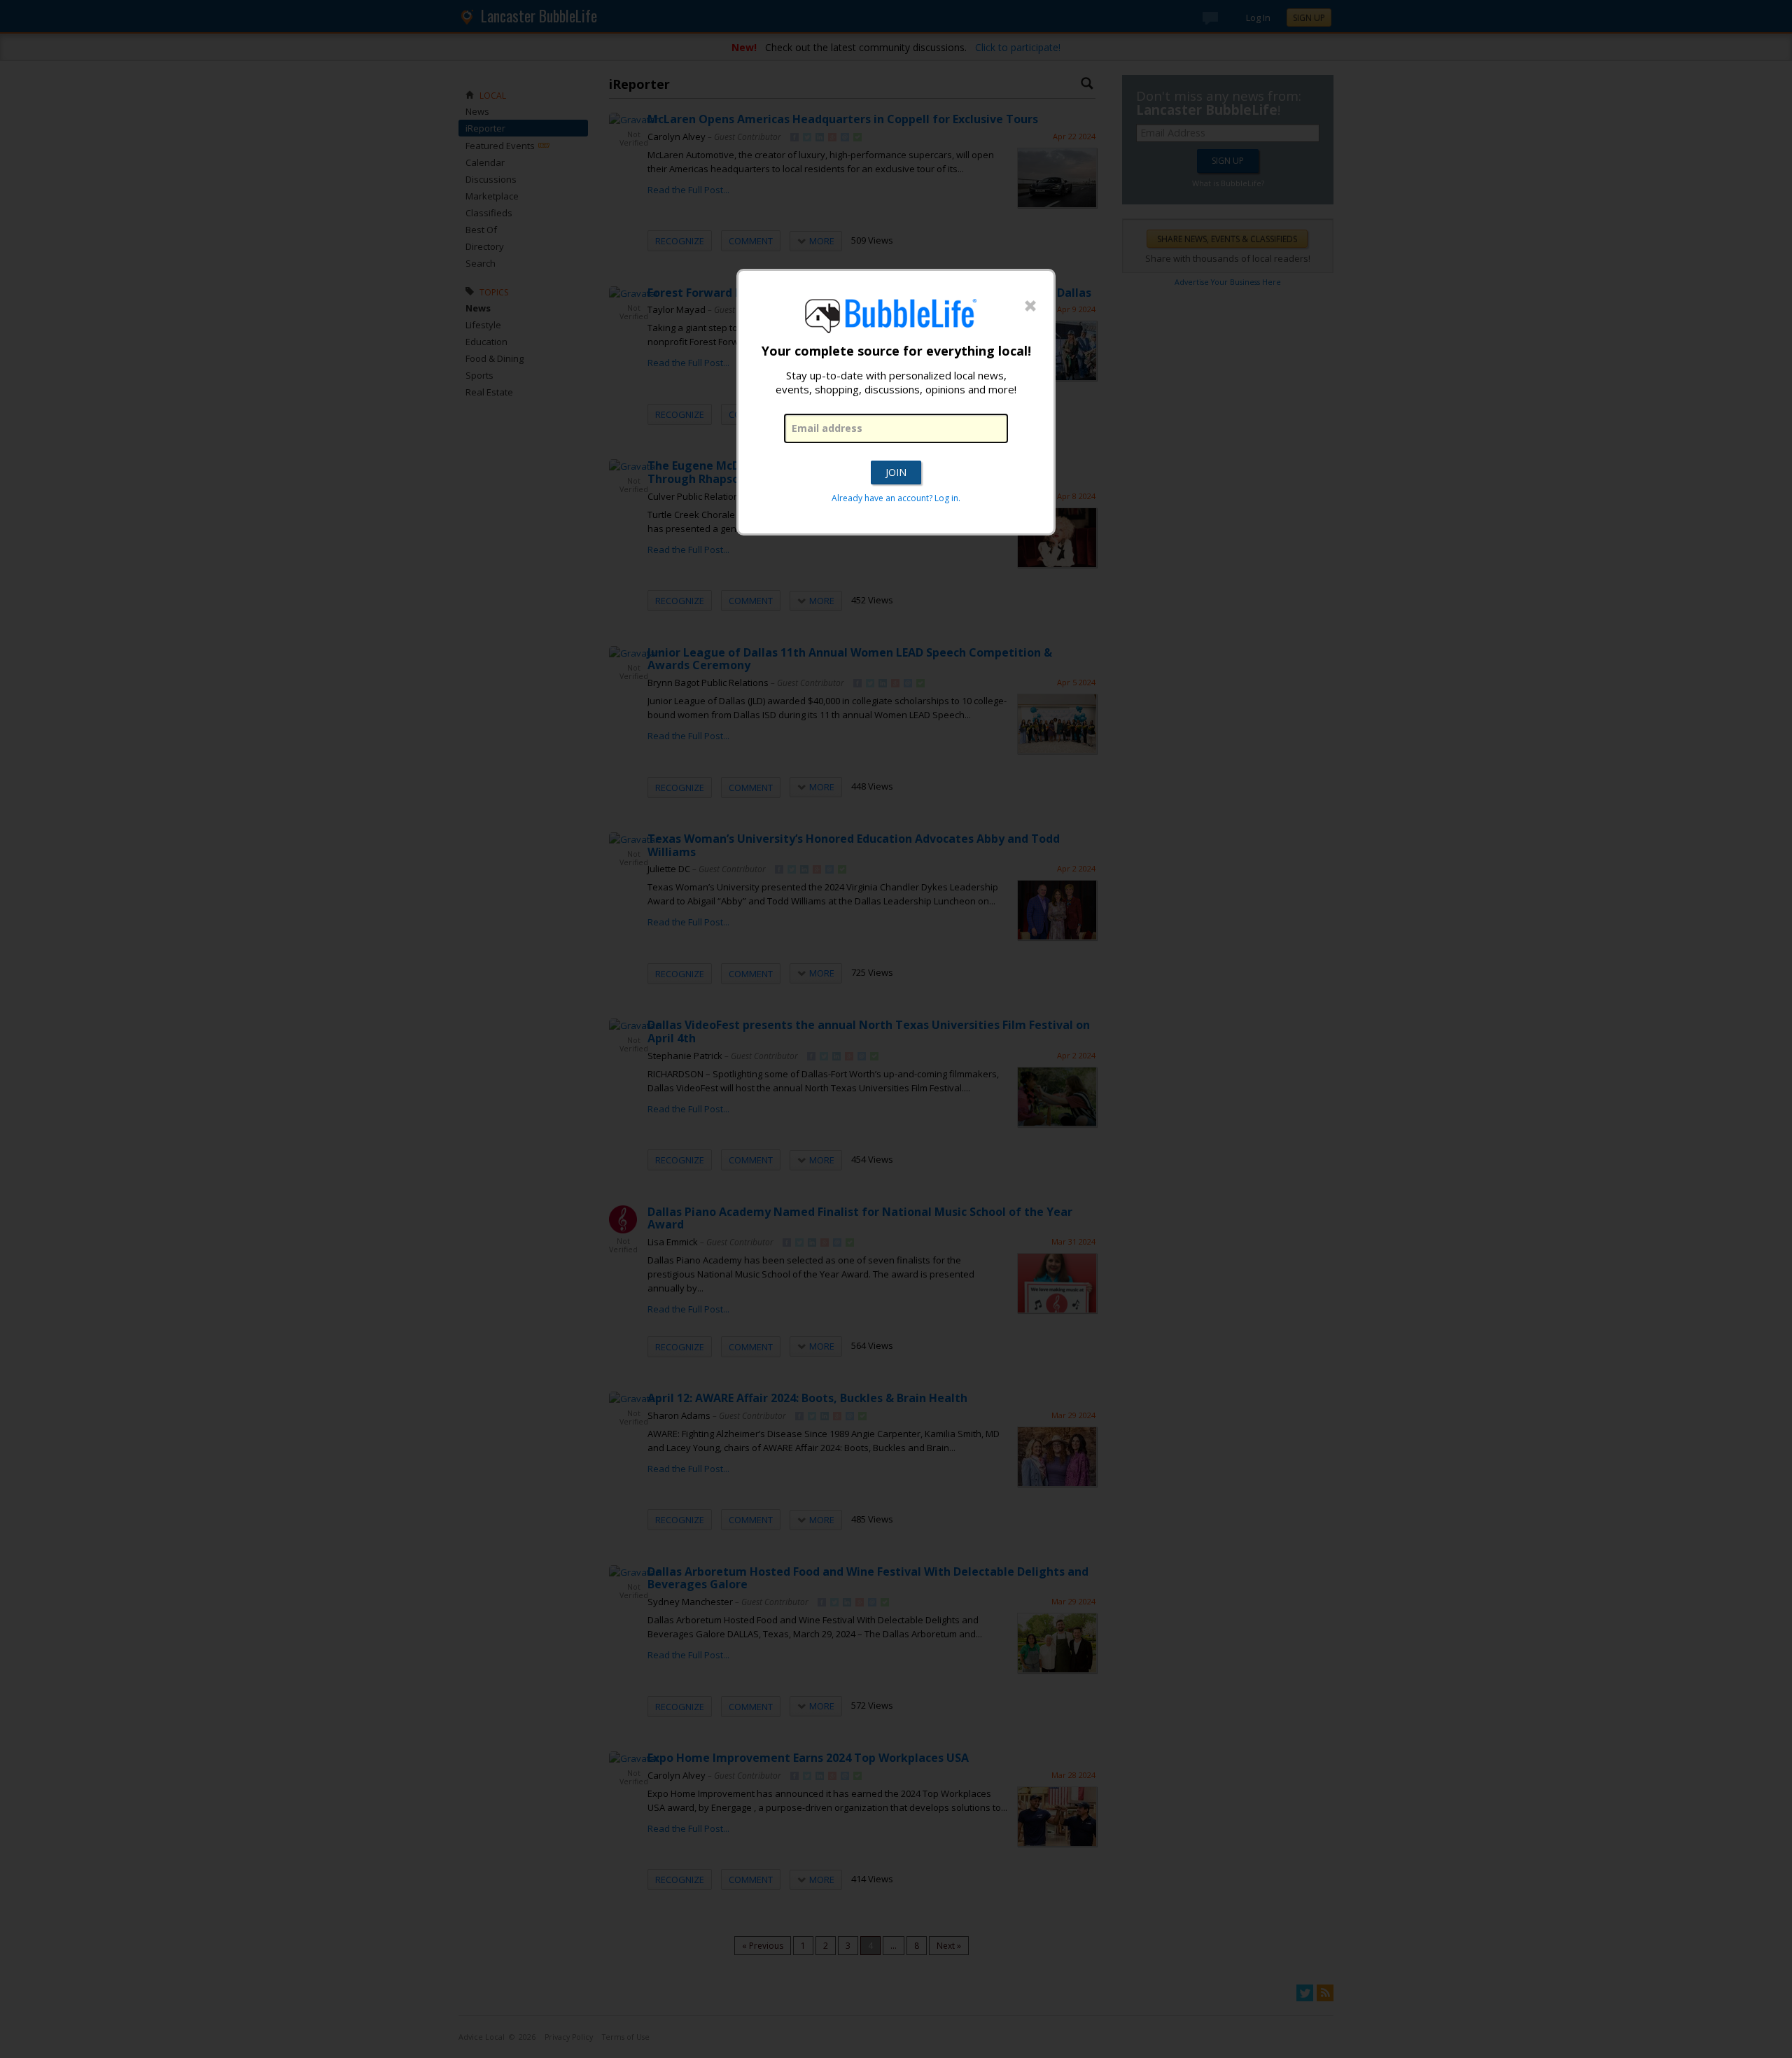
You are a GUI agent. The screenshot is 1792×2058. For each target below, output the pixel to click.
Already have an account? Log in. (896, 498)
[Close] (1030, 307)
